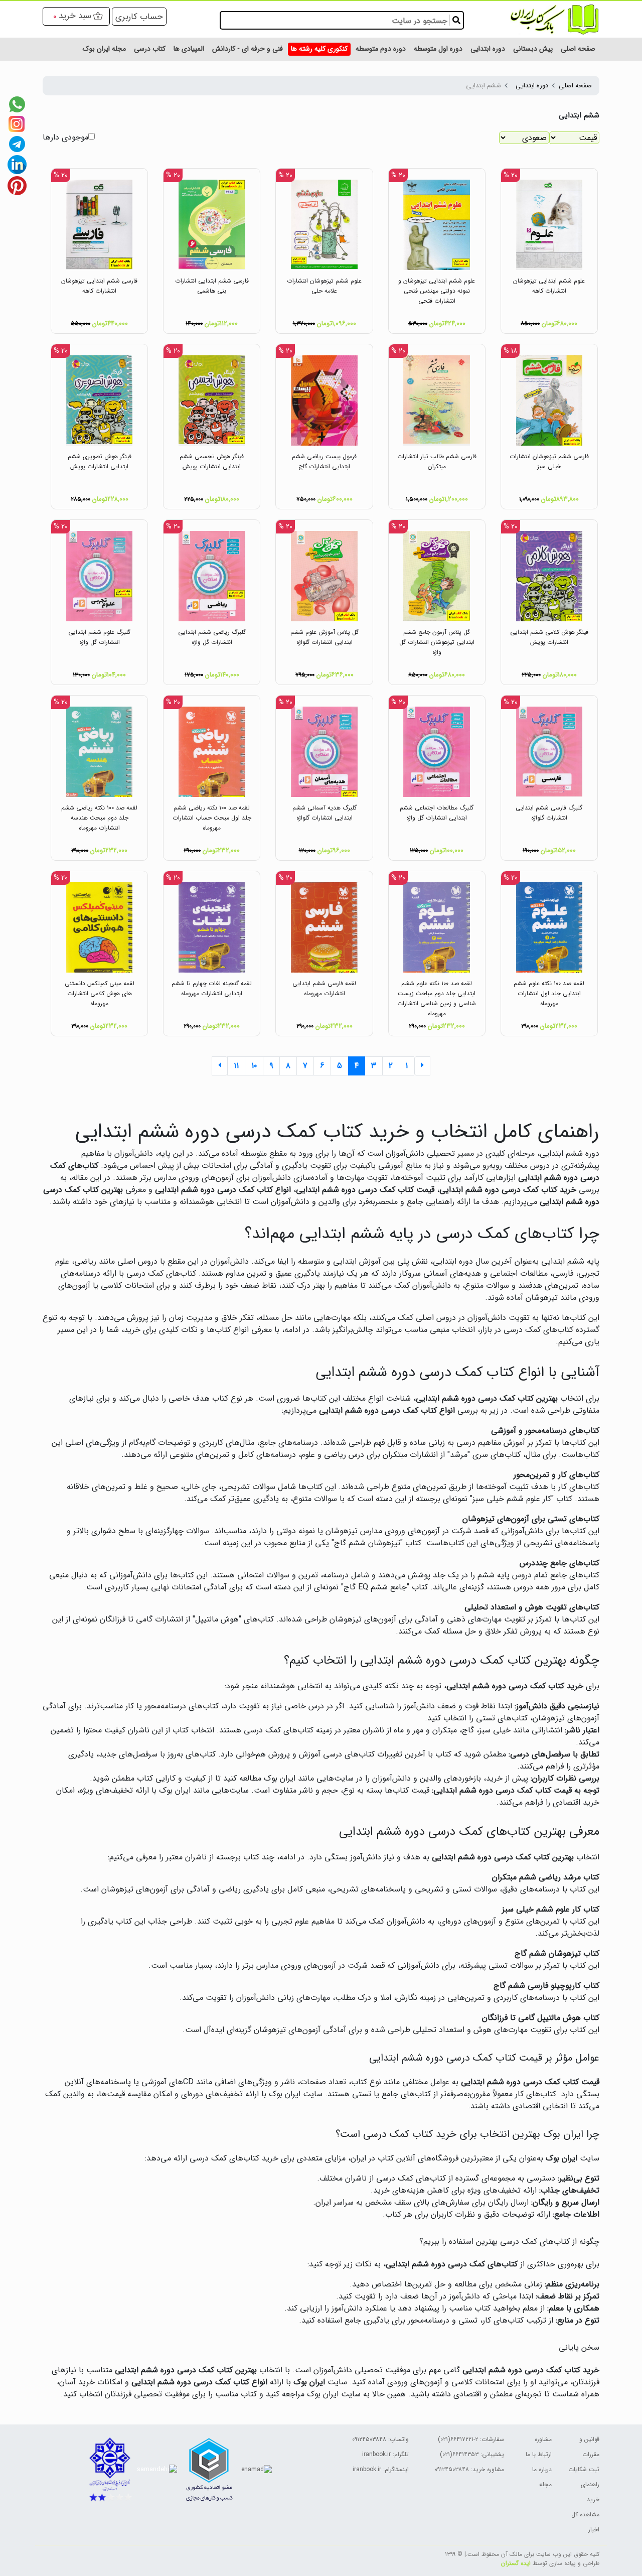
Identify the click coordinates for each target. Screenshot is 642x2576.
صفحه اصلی (575, 86)
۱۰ (254, 1066)
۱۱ (236, 1066)
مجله (545, 2484)
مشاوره (543, 2439)
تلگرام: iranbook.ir (385, 2454)
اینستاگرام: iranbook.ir (381, 2469)
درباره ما (542, 2469)
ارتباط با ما (539, 2454)
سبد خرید (75, 16)
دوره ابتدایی (532, 86)
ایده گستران (516, 2563)
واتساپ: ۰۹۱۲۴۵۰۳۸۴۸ (380, 2439)
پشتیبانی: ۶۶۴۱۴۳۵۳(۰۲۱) (472, 2454)
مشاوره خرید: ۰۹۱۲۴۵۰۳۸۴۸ (469, 2469)
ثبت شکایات (584, 2469)
